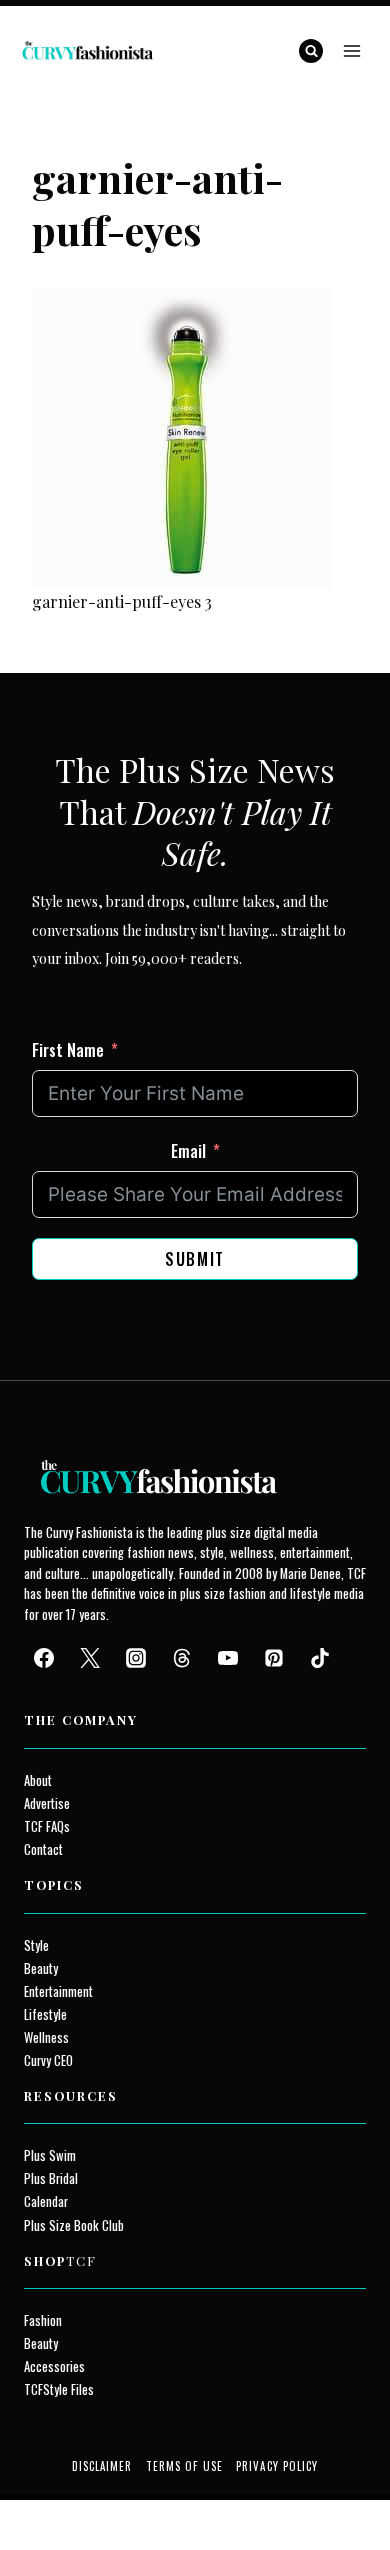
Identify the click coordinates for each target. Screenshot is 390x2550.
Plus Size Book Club (74, 2225)
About (38, 1780)
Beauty (41, 1968)
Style (36, 1945)
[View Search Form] (311, 51)
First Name (68, 1050)
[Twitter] (90, 1658)
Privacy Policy (277, 2466)
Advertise (47, 1803)
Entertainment (58, 1991)
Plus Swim (50, 2155)
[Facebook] (44, 1658)
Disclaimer (102, 2466)
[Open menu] (351, 50)
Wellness (46, 2037)
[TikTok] (320, 1658)
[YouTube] (228, 1658)
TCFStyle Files (59, 2389)
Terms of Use (184, 2466)
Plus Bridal (51, 2178)
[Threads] (182, 1658)
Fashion (43, 2320)
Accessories (54, 2366)
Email (188, 1151)
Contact (43, 1849)
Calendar (46, 2201)
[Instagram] (136, 1658)
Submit (195, 1259)
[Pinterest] (274, 1658)
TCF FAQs (47, 1826)
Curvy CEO (48, 2060)
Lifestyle (45, 2014)
